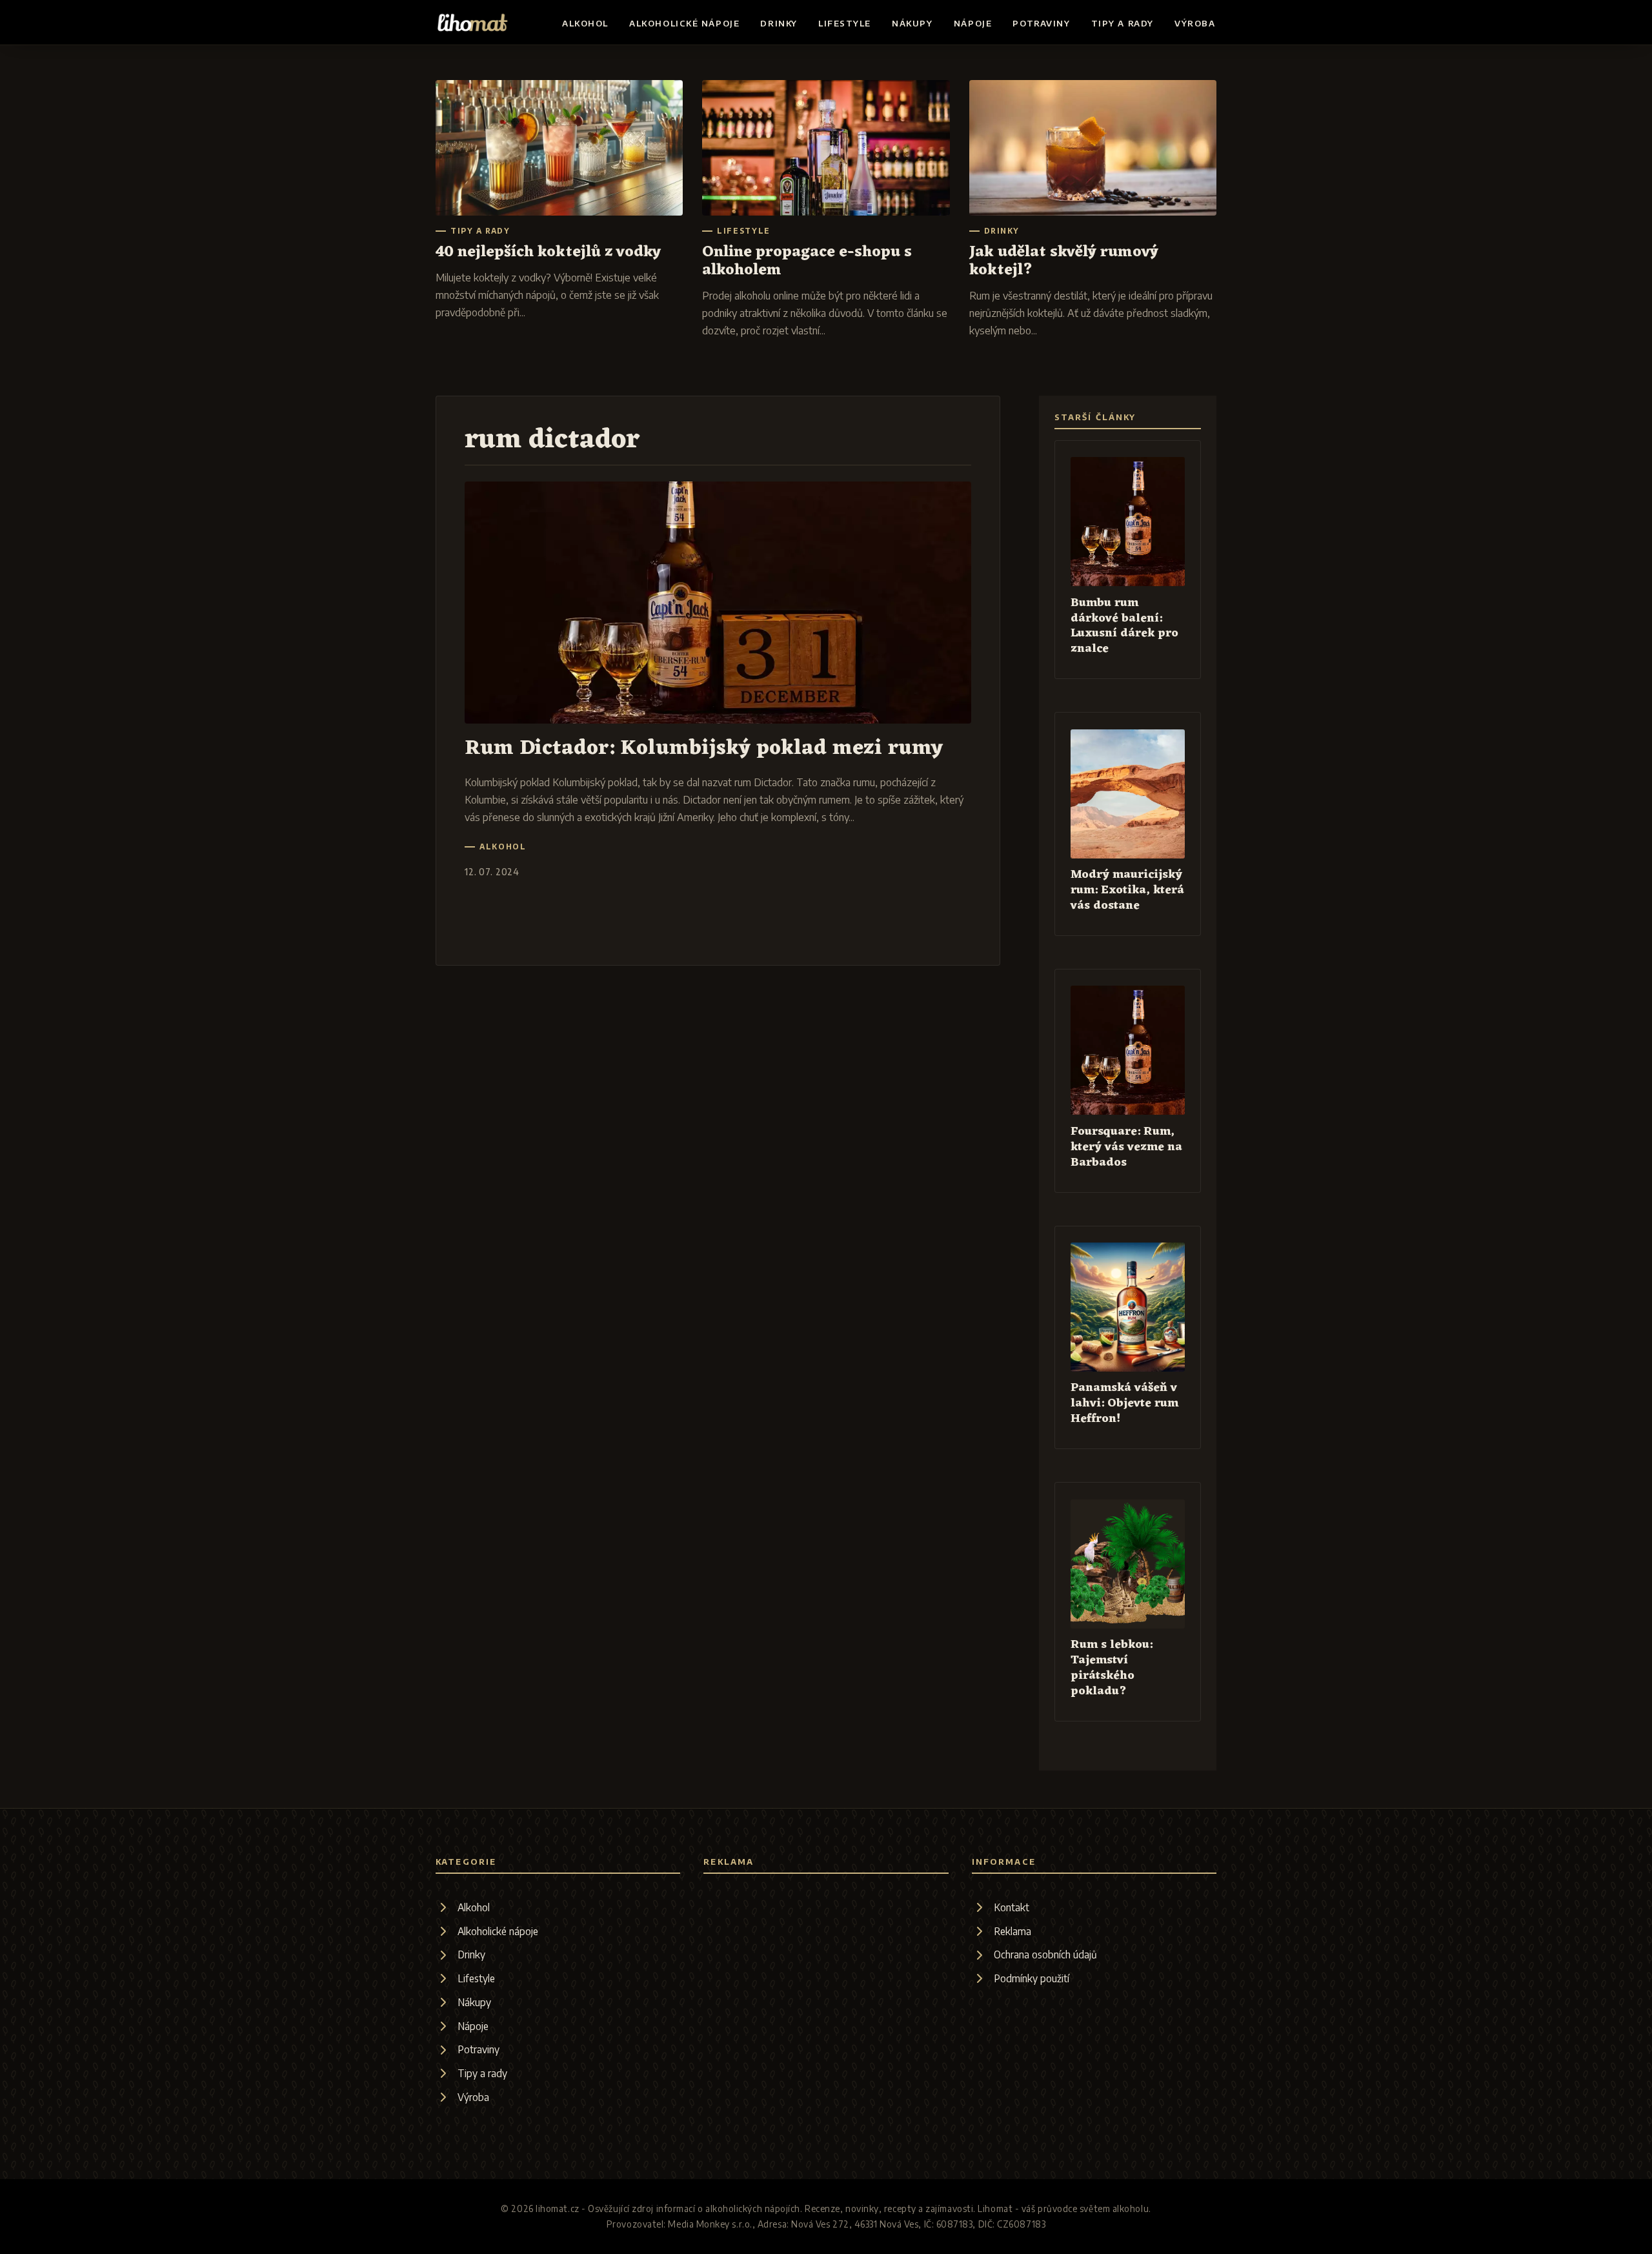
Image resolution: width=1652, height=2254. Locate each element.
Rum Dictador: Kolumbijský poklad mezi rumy (704, 748)
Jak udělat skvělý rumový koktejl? (1064, 261)
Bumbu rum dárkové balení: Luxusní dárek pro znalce (1124, 626)
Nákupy (912, 23)
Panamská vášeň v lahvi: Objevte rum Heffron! (1124, 1404)
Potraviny (1041, 23)
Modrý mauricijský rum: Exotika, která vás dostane (1127, 890)
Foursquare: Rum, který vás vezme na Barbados (1126, 1147)
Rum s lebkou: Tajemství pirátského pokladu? (1112, 1668)
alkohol (503, 847)
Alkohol (585, 23)
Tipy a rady (1123, 23)
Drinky (779, 23)
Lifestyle (845, 23)
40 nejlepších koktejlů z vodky (548, 252)
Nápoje (973, 23)
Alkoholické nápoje (684, 23)
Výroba (1195, 23)
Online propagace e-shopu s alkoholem (807, 261)
